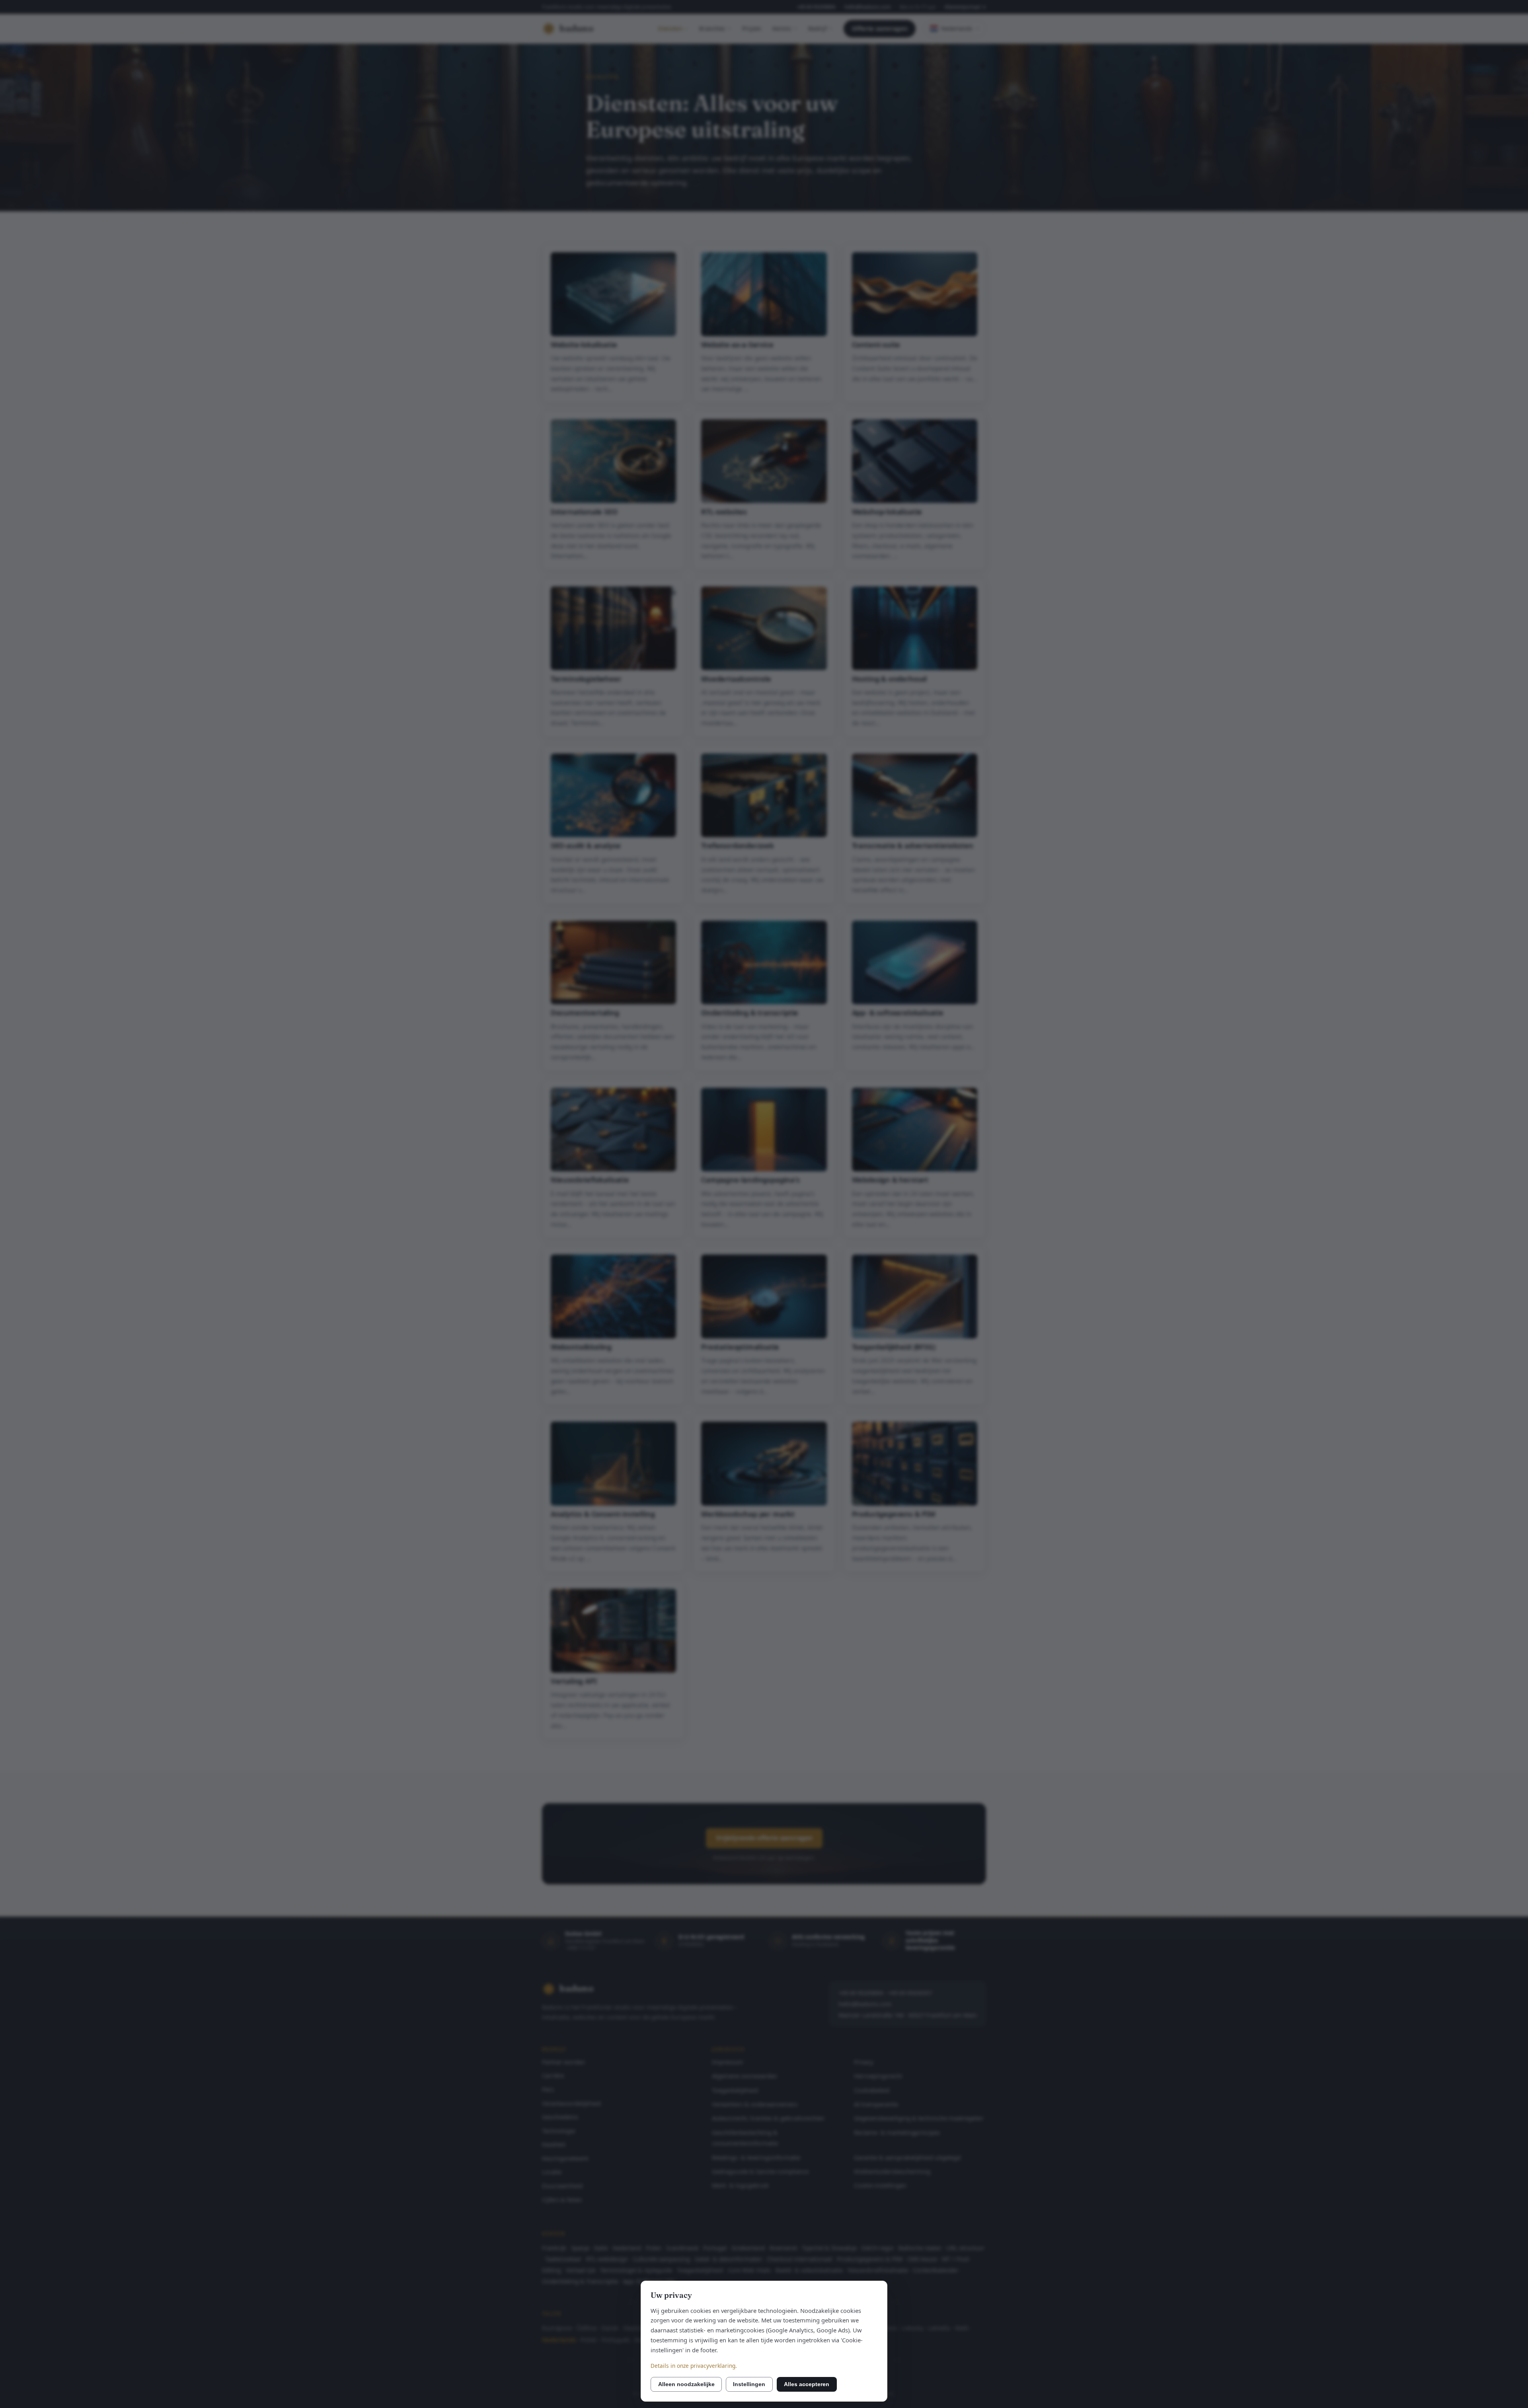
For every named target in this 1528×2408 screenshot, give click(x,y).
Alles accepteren (807, 2384)
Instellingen (749, 2384)
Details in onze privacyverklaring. (694, 2366)
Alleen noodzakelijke (686, 2384)
